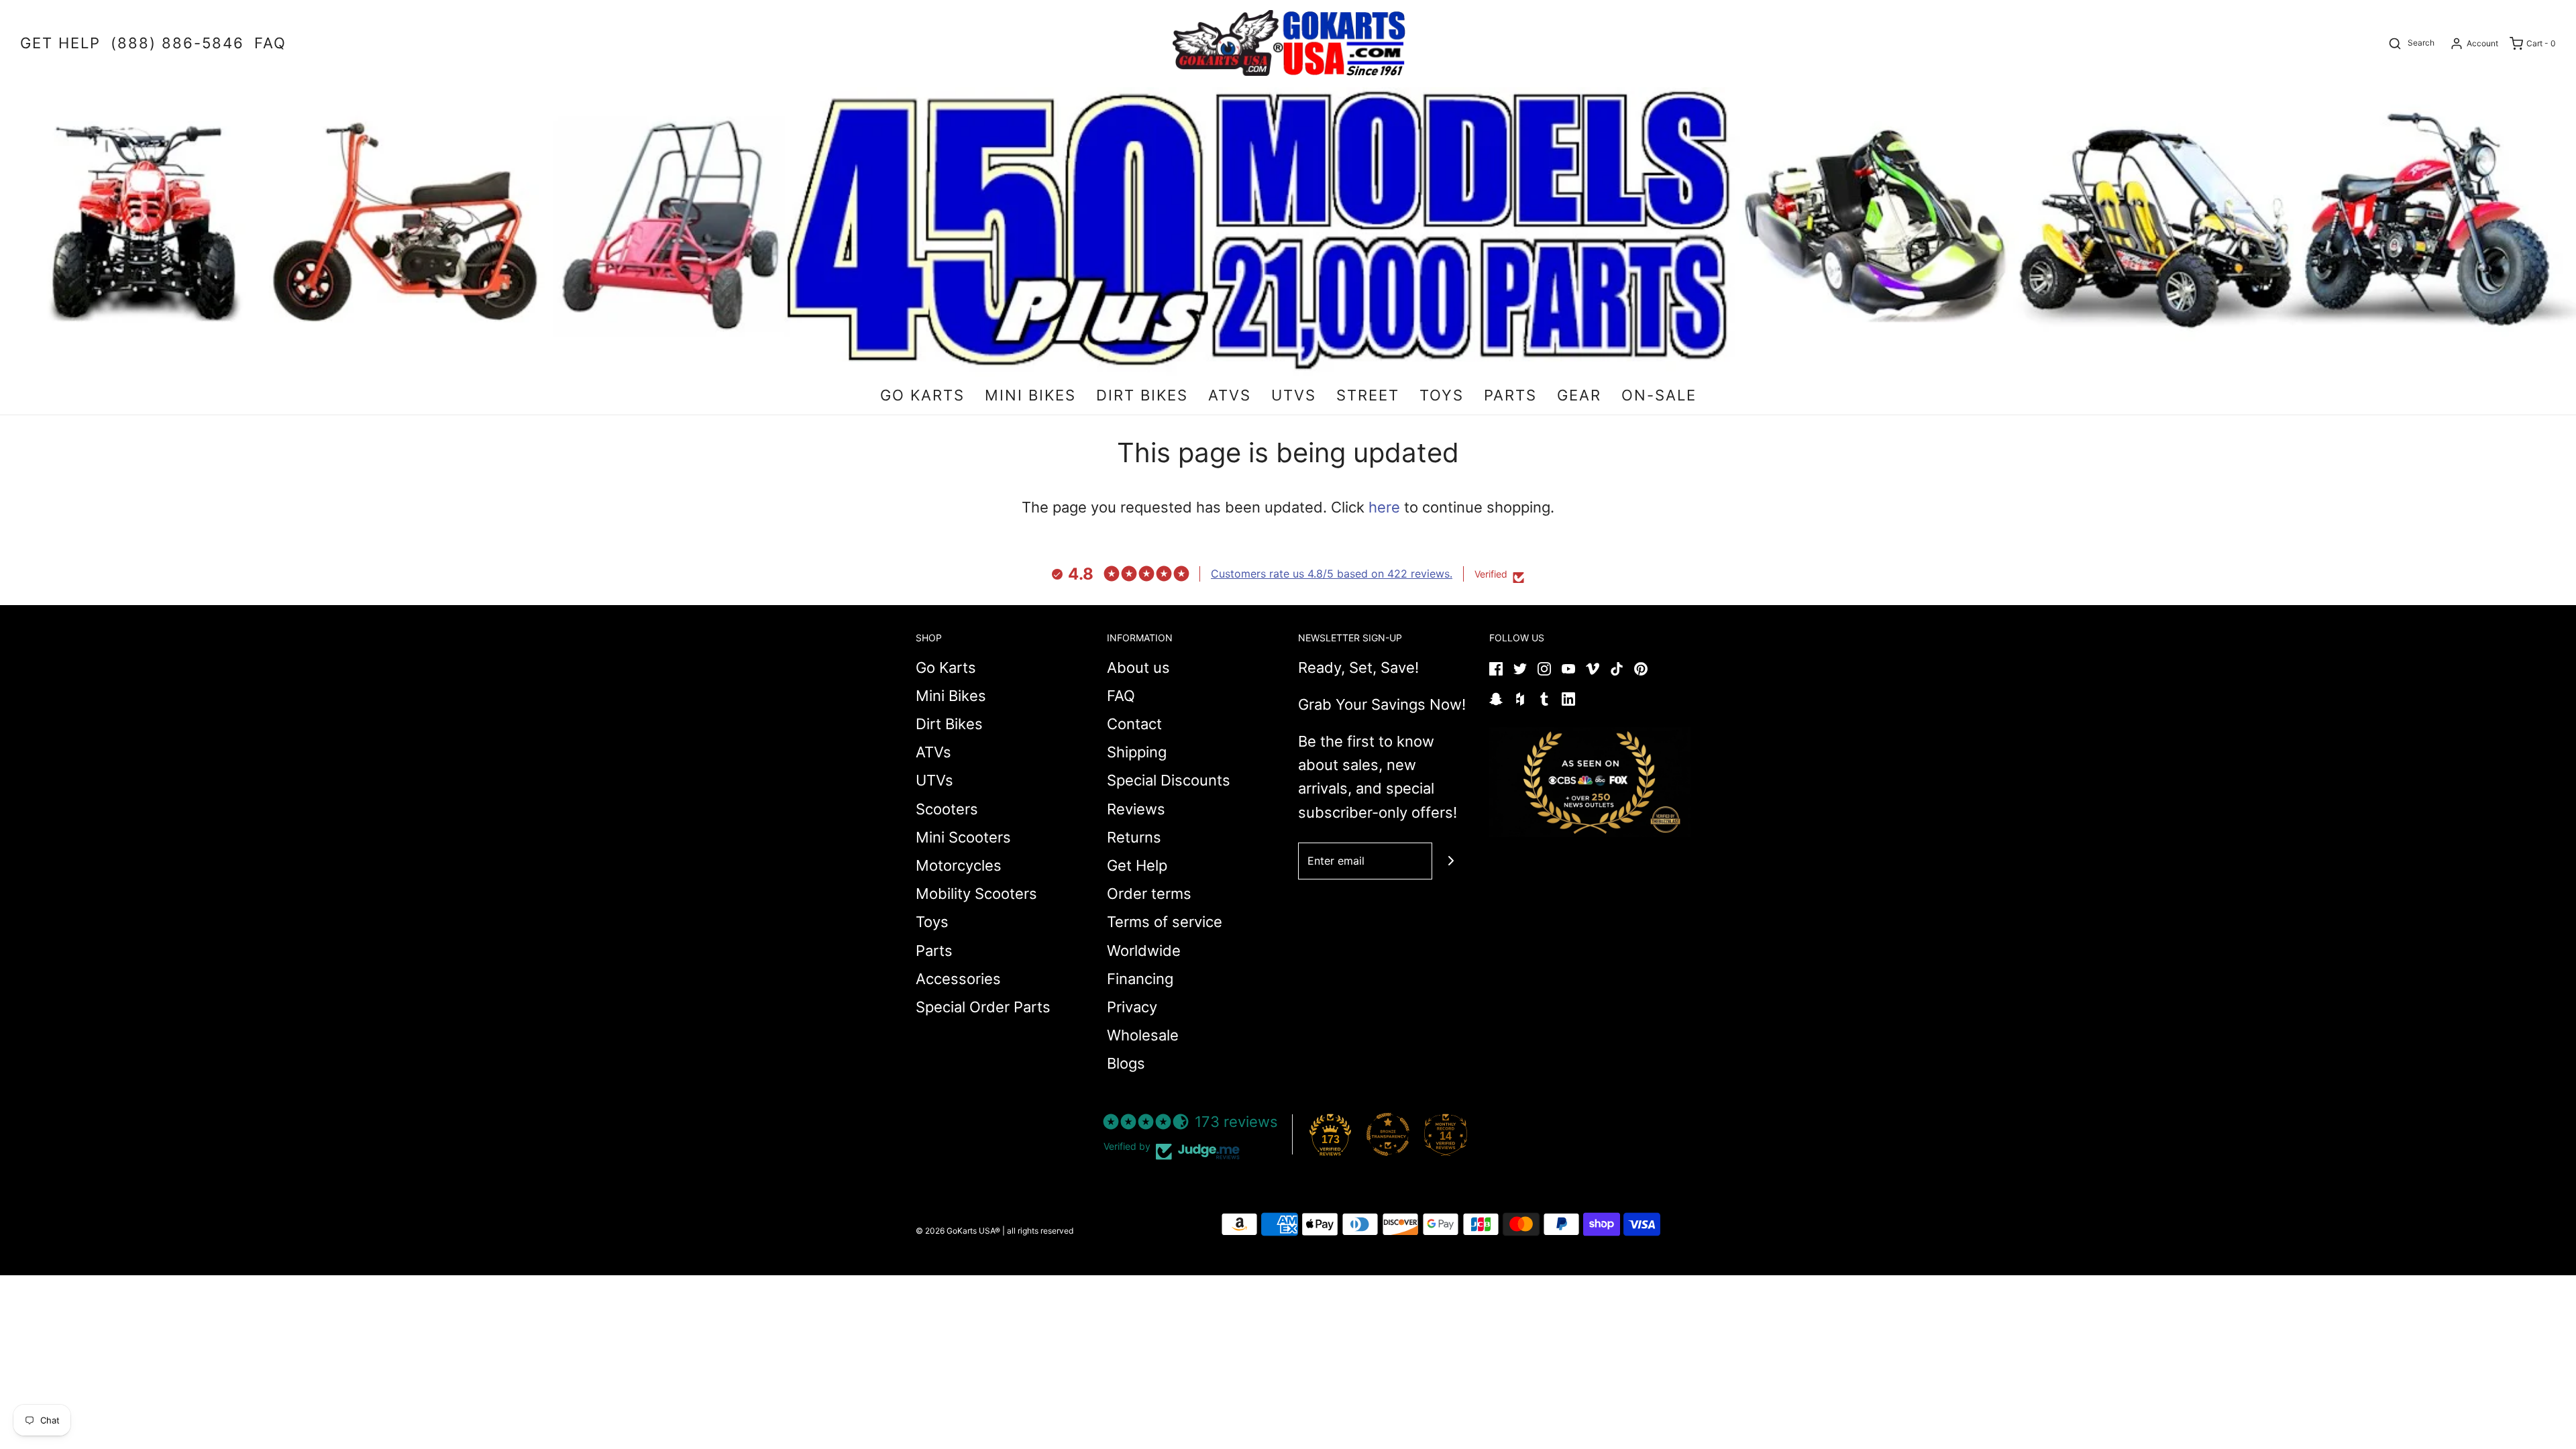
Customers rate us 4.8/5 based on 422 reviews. (1332, 574)
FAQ (1121, 696)
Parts (934, 951)
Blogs (1126, 1063)
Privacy (1132, 1007)
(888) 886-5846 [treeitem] (177, 43)
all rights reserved (1040, 1231)
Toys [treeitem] (1442, 395)
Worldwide (1144, 951)
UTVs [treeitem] (1294, 395)
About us (1138, 667)
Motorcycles (959, 865)
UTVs (934, 780)
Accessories (958, 979)
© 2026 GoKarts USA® (958, 1231)
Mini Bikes (951, 696)
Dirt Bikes (949, 724)
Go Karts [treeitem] (922, 395)
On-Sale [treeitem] (1659, 395)
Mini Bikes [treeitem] (1030, 395)
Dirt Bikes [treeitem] (1142, 395)
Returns (1134, 837)
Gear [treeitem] (1579, 395)
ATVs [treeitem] (1230, 395)
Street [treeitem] (1368, 395)
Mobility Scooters (976, 894)
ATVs (933, 752)
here (1384, 507)
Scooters (947, 809)
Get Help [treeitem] (60, 43)
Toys (932, 922)
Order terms (1149, 894)
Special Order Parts (983, 1007)
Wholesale (1143, 1035)
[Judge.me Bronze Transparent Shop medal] (1388, 1134)
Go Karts (946, 667)
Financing (1140, 979)
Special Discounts (1169, 780)
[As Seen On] (1590, 782)
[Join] (1451, 861)
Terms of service (1165, 922)
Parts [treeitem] (1510, 395)
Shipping (1137, 752)
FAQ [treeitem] (270, 43)
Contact (1134, 724)
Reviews (1136, 809)
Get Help (1137, 865)
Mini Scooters (963, 837)
